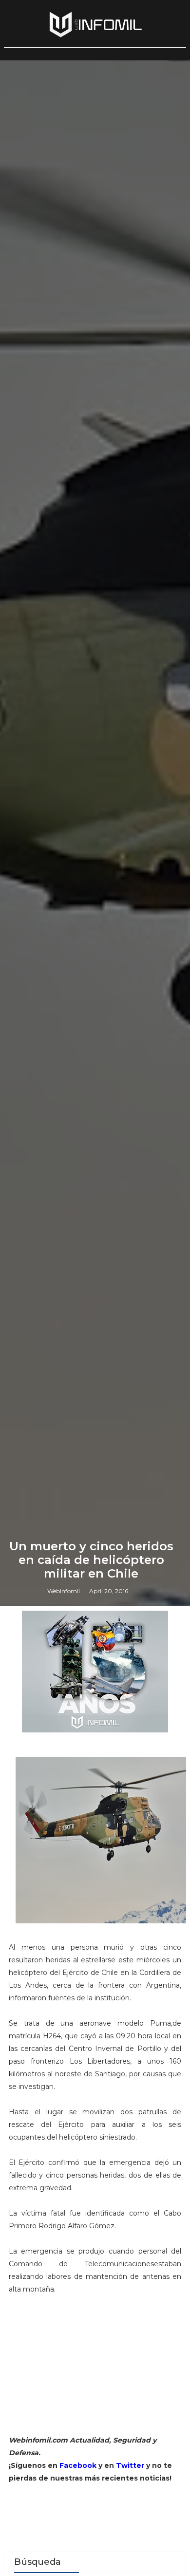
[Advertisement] (95, 2369)
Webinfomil (64, 1591)
